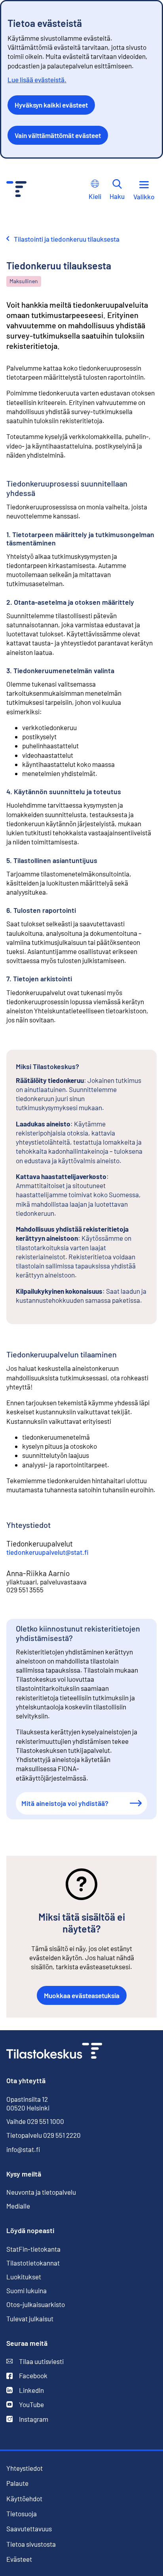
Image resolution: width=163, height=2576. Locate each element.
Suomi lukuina (27, 2290)
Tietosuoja (22, 2514)
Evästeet (19, 2559)
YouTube (25, 2405)
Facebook (27, 2376)
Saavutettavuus (29, 2529)
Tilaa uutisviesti (35, 2361)
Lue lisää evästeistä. (37, 79)
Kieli (95, 196)
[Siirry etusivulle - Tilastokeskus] (16, 190)
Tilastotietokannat (33, 2263)
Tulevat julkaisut (30, 2319)
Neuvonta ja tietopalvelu (41, 2192)
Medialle (18, 2206)
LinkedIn (25, 2390)
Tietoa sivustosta (31, 2544)
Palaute (17, 2483)
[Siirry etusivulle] (54, 2052)
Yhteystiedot (25, 2468)
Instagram (27, 2419)
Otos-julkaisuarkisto (36, 2304)
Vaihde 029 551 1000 (35, 2121)
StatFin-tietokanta (33, 2249)
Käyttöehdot (24, 2499)
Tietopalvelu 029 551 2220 (44, 2135)
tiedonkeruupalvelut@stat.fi (47, 1552)
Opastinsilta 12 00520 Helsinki (28, 2103)
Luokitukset (24, 2277)
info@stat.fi (23, 2149)
